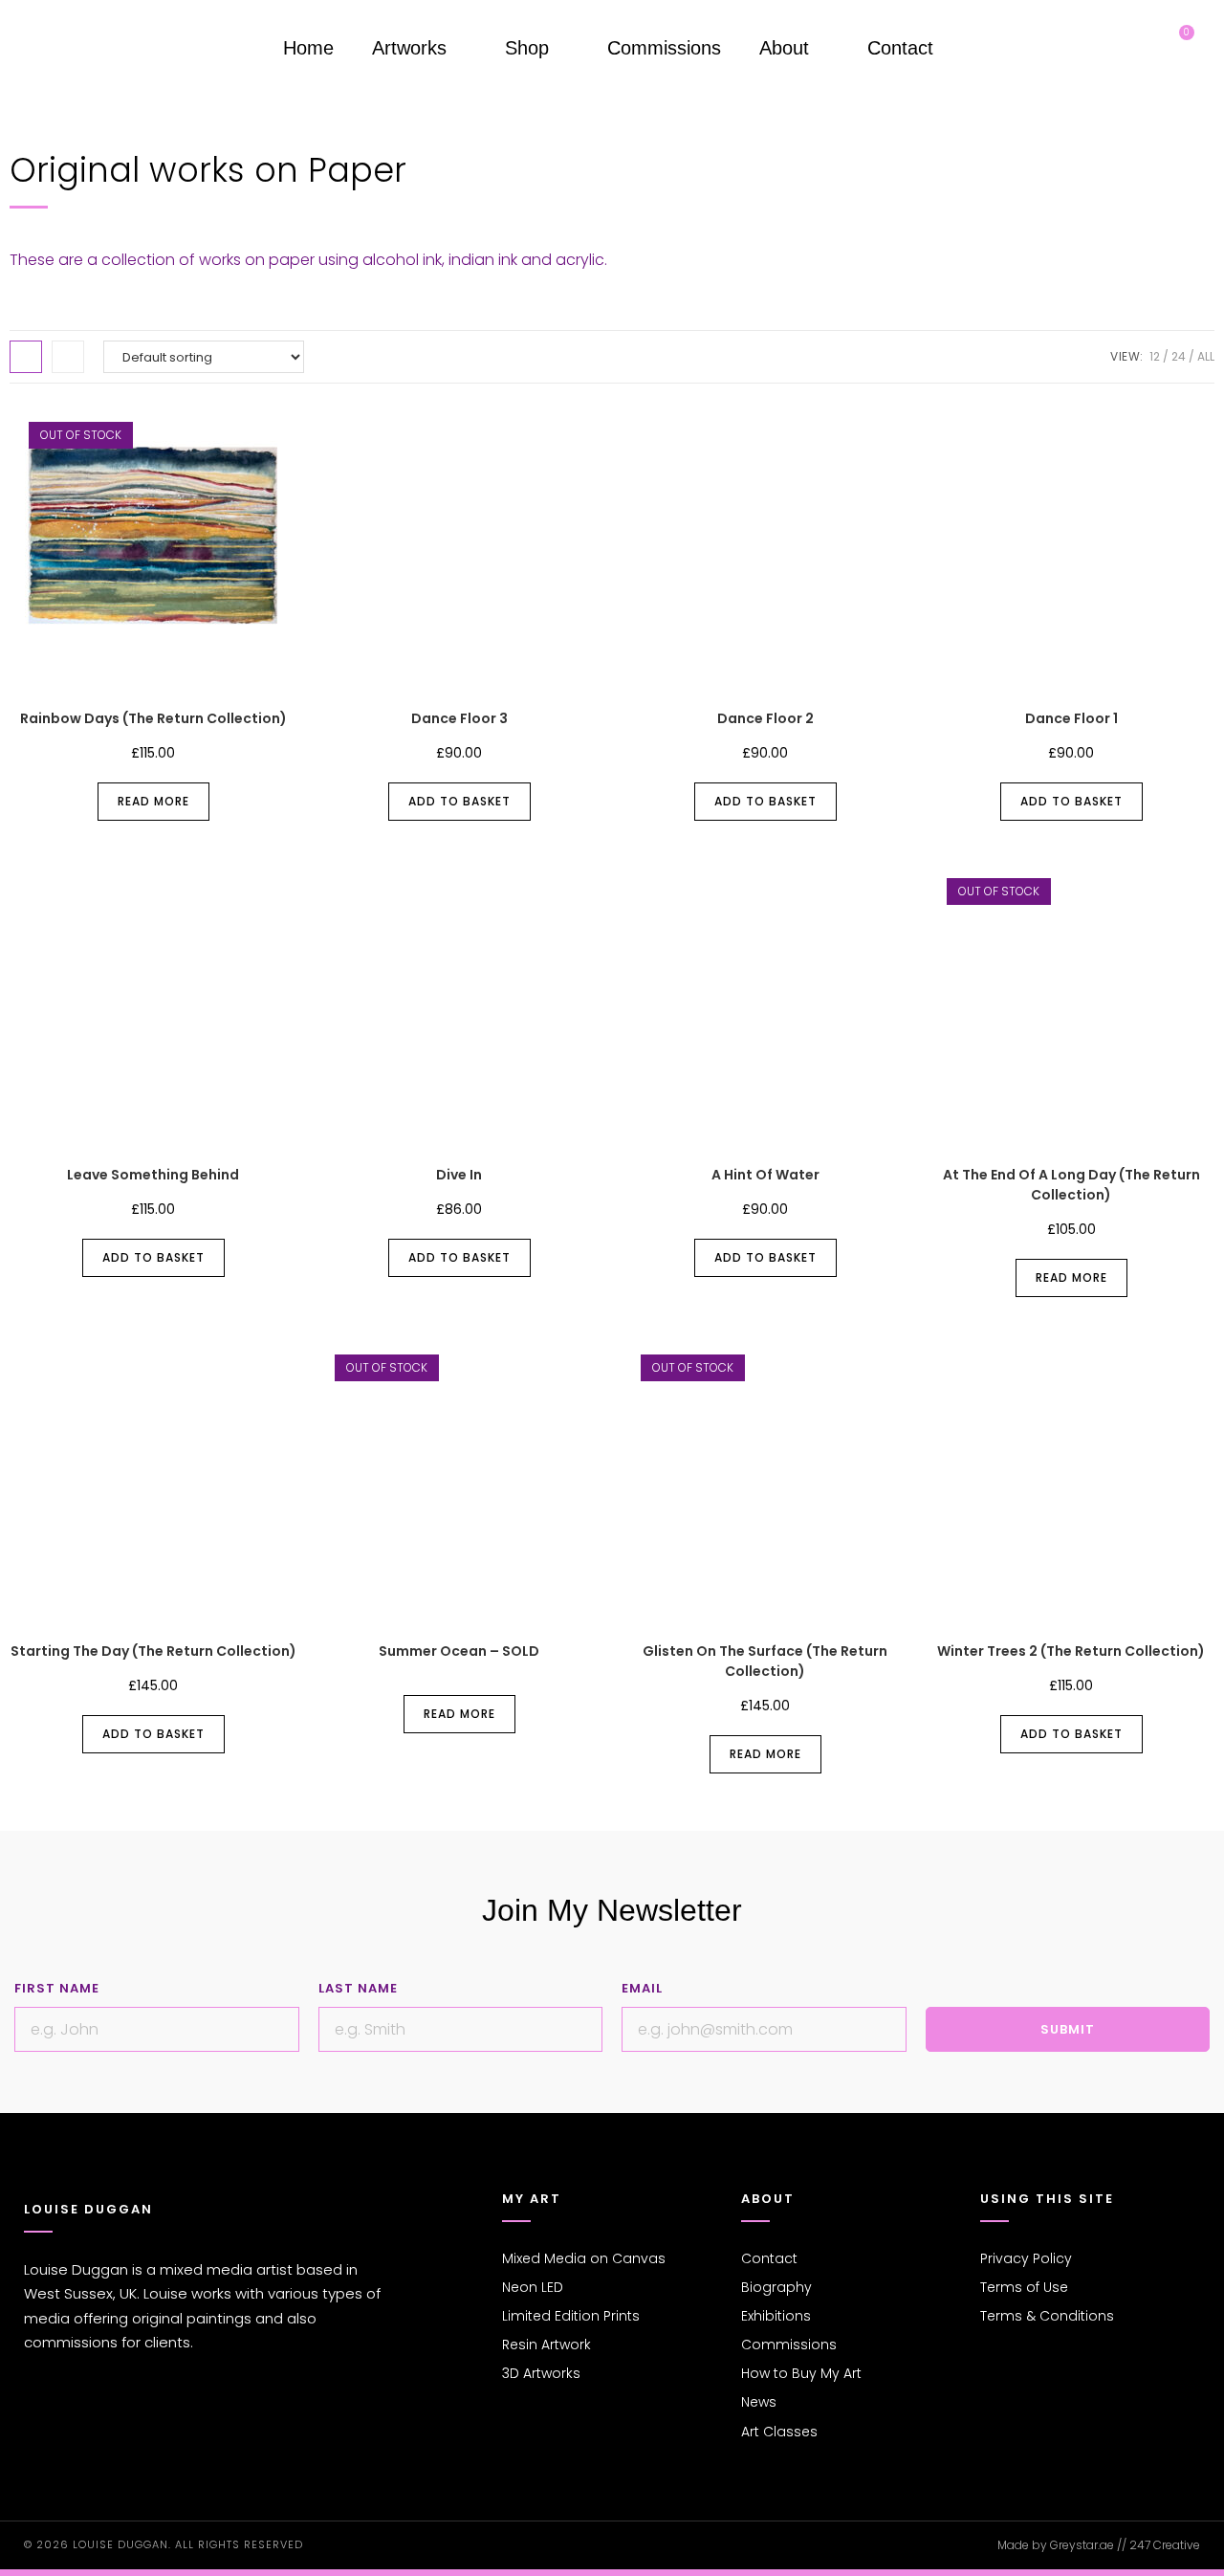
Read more (153, 801)
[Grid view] (26, 357)
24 (1179, 356)
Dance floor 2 (765, 718)
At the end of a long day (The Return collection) (1071, 1185)
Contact (900, 48)
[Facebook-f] (34, 2423)
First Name (57, 1988)
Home (308, 48)
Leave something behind (153, 1175)
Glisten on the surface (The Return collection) (765, 1661)
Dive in (459, 1175)
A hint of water (765, 1175)
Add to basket (459, 801)
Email (642, 1988)
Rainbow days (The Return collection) (153, 718)
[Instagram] (65, 2423)
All (1206, 356)
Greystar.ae (1082, 2545)
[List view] (68, 357)
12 (1155, 356)
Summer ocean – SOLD (459, 1651)
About (784, 48)
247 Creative (1165, 2545)
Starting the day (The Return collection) (153, 1651)
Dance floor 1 (1071, 718)
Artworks (409, 48)
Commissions (664, 48)
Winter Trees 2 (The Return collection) (1071, 1651)
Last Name (358, 1988)
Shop (527, 48)
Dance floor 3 (459, 718)
